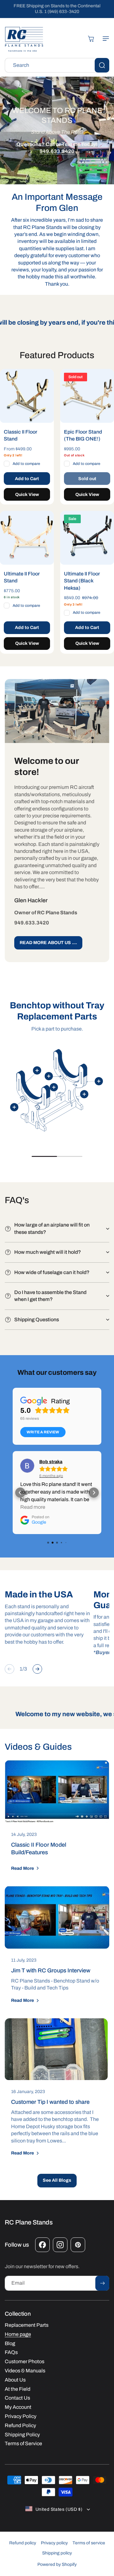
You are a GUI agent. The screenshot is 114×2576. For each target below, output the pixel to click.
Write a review (43, 1432)
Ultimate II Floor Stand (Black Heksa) (82, 581)
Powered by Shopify (57, 2564)
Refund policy (23, 2543)
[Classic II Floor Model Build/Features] (57, 1792)
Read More (22, 1868)
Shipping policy (57, 2553)
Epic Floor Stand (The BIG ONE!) (83, 435)
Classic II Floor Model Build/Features (39, 1849)
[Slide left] (9, 1669)
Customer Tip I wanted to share (50, 2102)
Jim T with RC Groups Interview (51, 1970)
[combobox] (57, 65)
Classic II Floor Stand (21, 435)
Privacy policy (54, 2543)
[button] (103, 39)
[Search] (102, 65)
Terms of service (89, 2543)
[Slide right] (37, 1669)
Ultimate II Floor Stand (22, 577)
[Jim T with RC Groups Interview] (57, 1917)
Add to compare (26, 464)
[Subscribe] (102, 2283)
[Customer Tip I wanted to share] (56, 2049)
